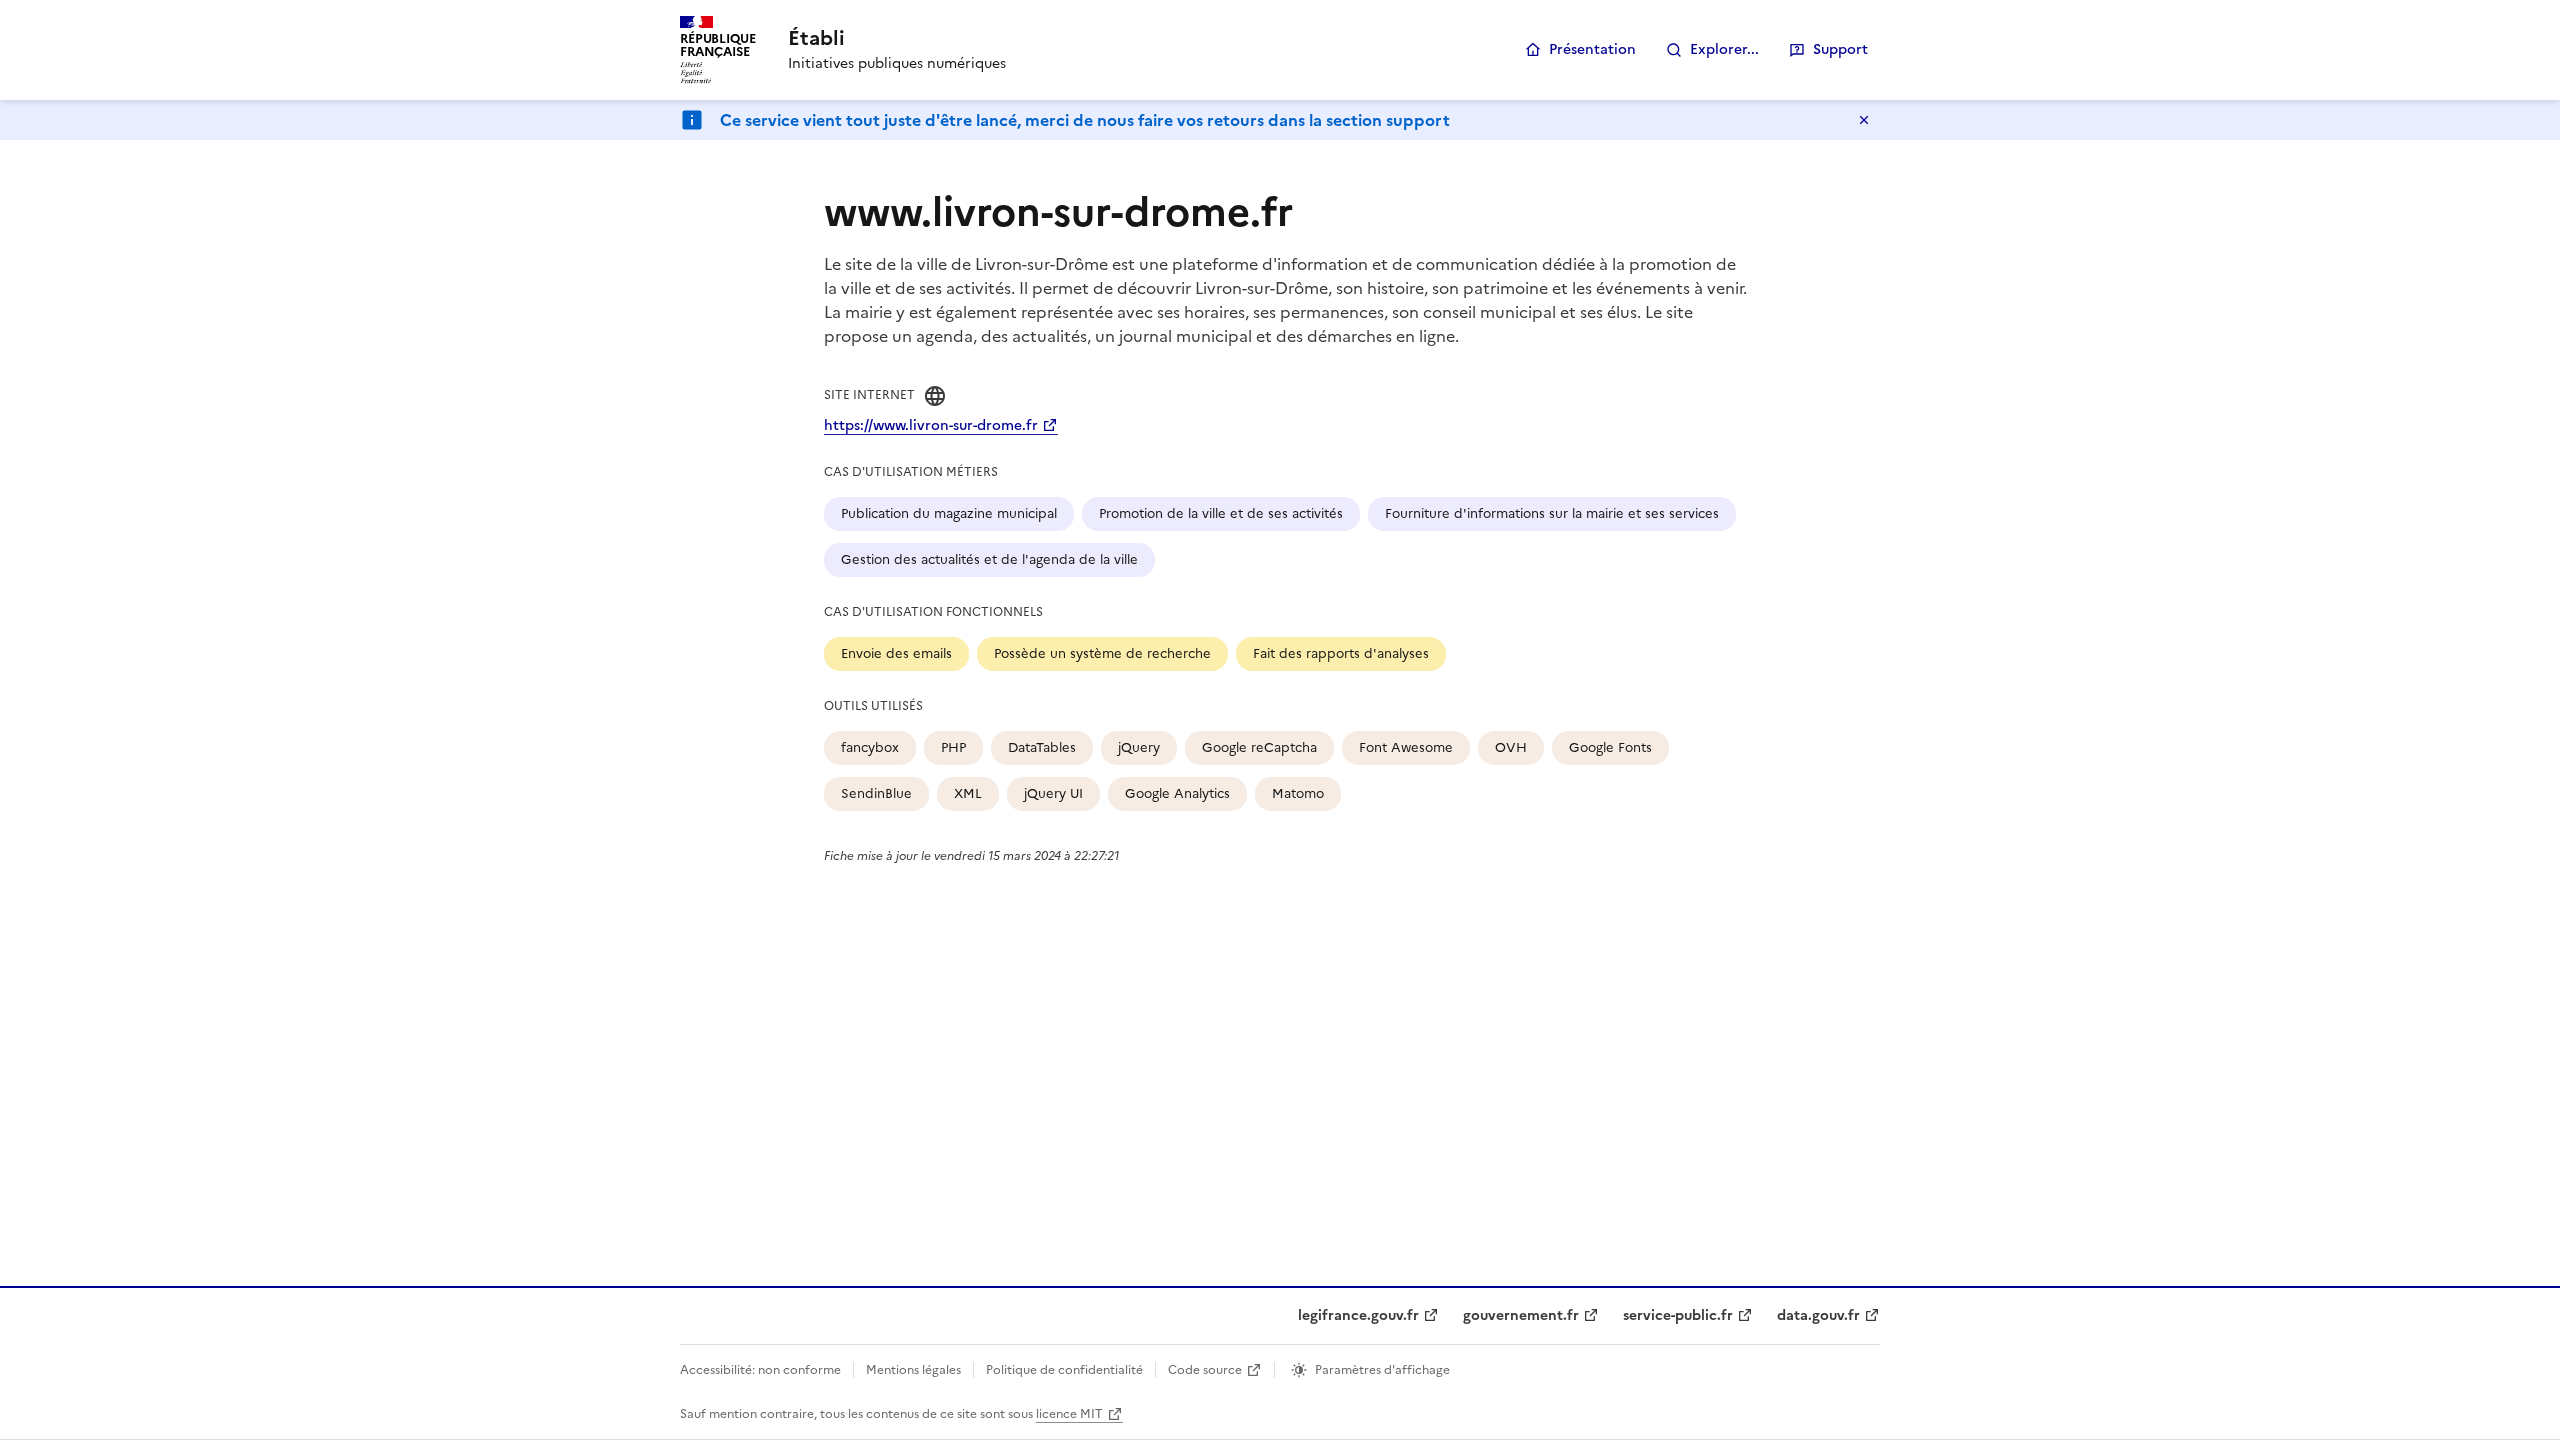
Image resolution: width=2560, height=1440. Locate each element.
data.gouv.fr (1818, 1315)
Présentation (1592, 49)
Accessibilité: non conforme (760, 1370)
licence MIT (1069, 1414)
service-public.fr (1678, 1315)
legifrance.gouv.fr (1358, 1315)
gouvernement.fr (1521, 1315)
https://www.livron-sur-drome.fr (931, 425)
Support (1840, 49)
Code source (1205, 1370)
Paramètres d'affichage (1382, 1370)
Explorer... (1724, 49)
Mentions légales (913, 1370)
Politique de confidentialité (1064, 1370)
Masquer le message (1864, 120)
